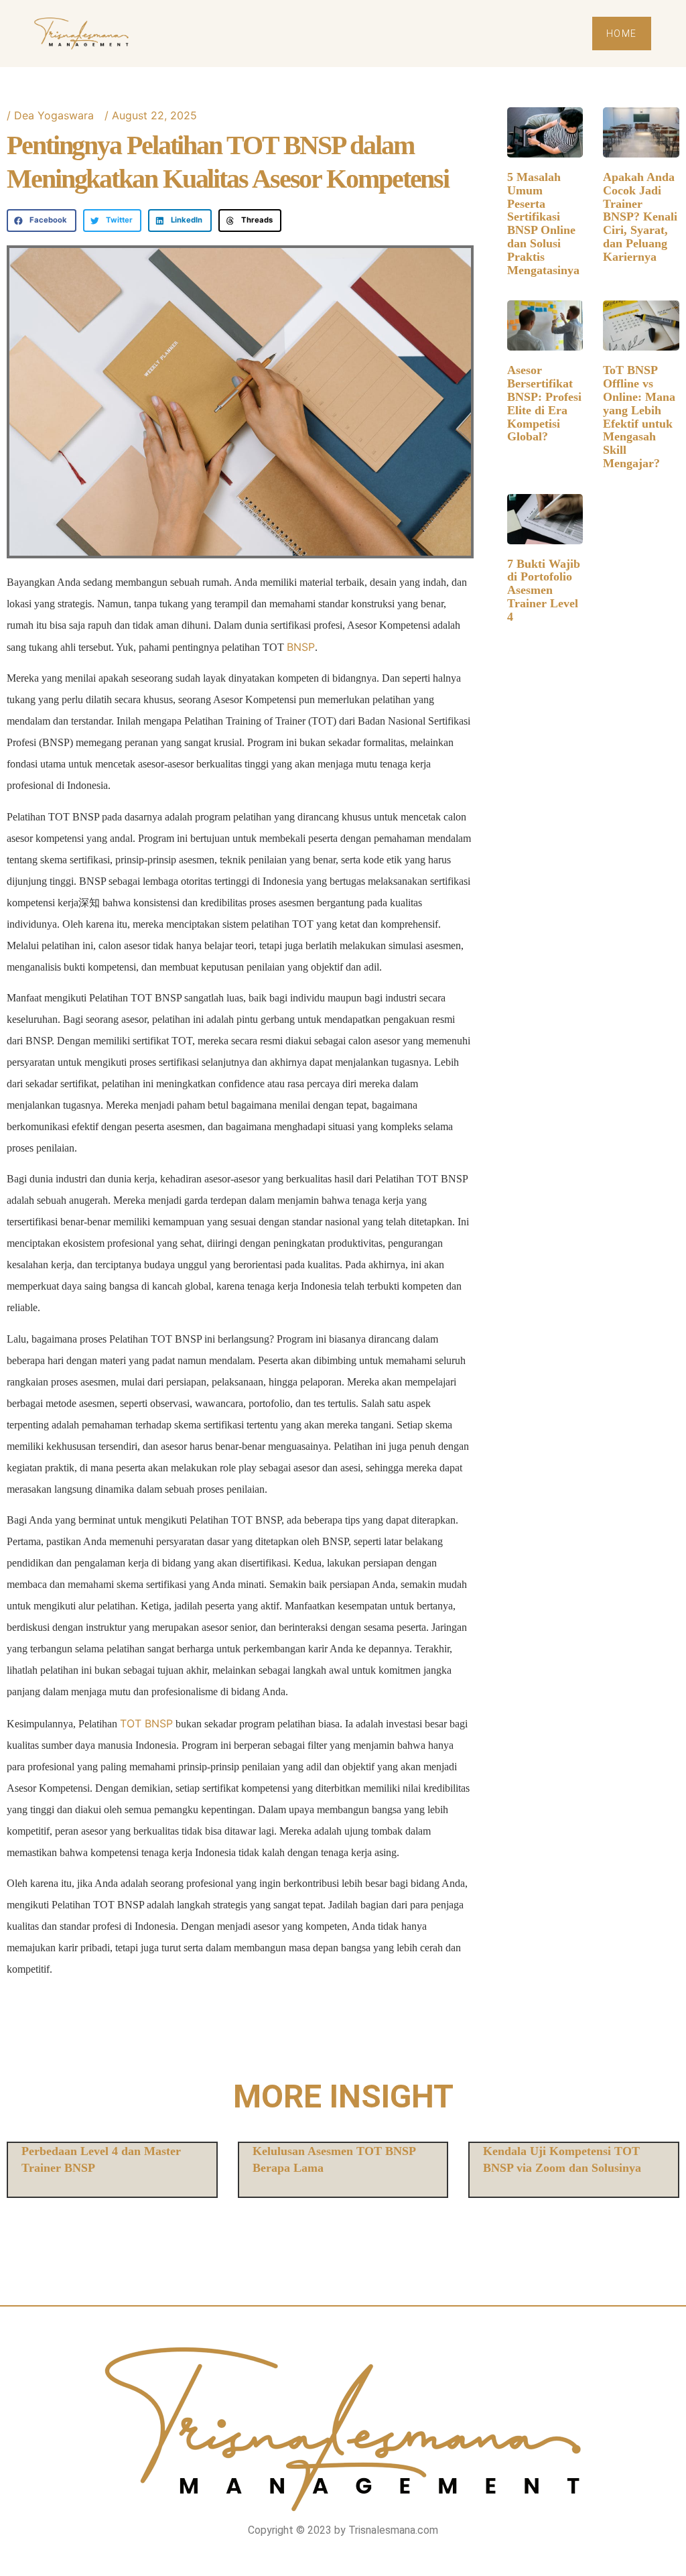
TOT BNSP (146, 1723)
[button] (42, 221)
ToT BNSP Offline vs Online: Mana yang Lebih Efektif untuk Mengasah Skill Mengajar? (639, 417)
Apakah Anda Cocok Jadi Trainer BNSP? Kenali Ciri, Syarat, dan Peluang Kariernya (640, 217)
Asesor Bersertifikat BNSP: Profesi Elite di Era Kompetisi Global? (544, 403)
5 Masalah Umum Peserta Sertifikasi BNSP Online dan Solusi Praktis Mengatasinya (543, 224)
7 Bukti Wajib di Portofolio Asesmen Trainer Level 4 (544, 590)
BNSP (301, 647)
